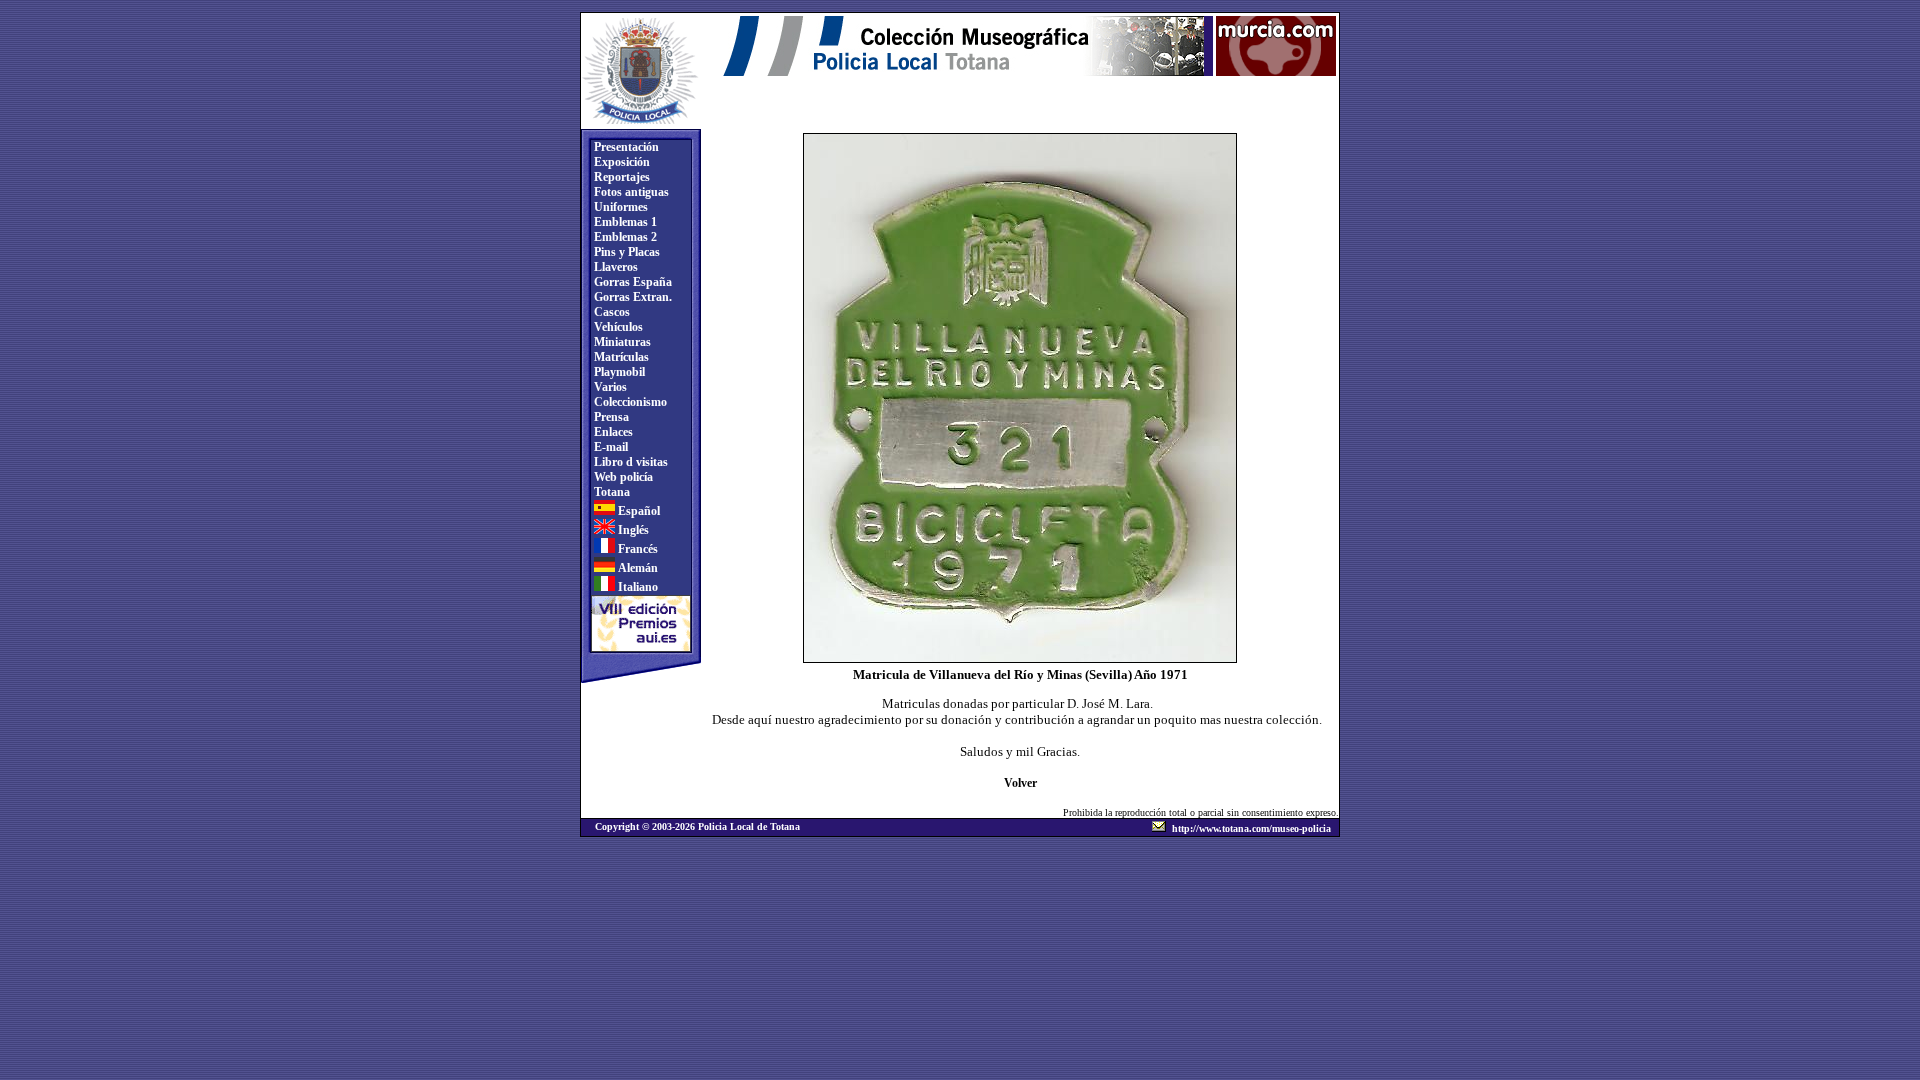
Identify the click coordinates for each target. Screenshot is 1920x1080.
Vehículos (617, 327)
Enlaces (612, 432)
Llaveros (614, 267)
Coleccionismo (629, 402)
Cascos (610, 312)
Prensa (610, 417)
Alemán (636, 568)
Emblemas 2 (624, 237)
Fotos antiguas (630, 192)
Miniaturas (621, 342)
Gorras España (631, 282)
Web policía (622, 477)
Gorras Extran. (631, 297)
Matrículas (620, 357)
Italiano (636, 587)
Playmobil (618, 372)
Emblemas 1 (624, 222)
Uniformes (619, 207)
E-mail (609, 447)
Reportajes (620, 177)
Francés (636, 549)
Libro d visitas (629, 462)
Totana (610, 492)
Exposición (620, 162)
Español (637, 511)
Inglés (632, 530)
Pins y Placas (625, 252)
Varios (609, 387)
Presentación (625, 147)
